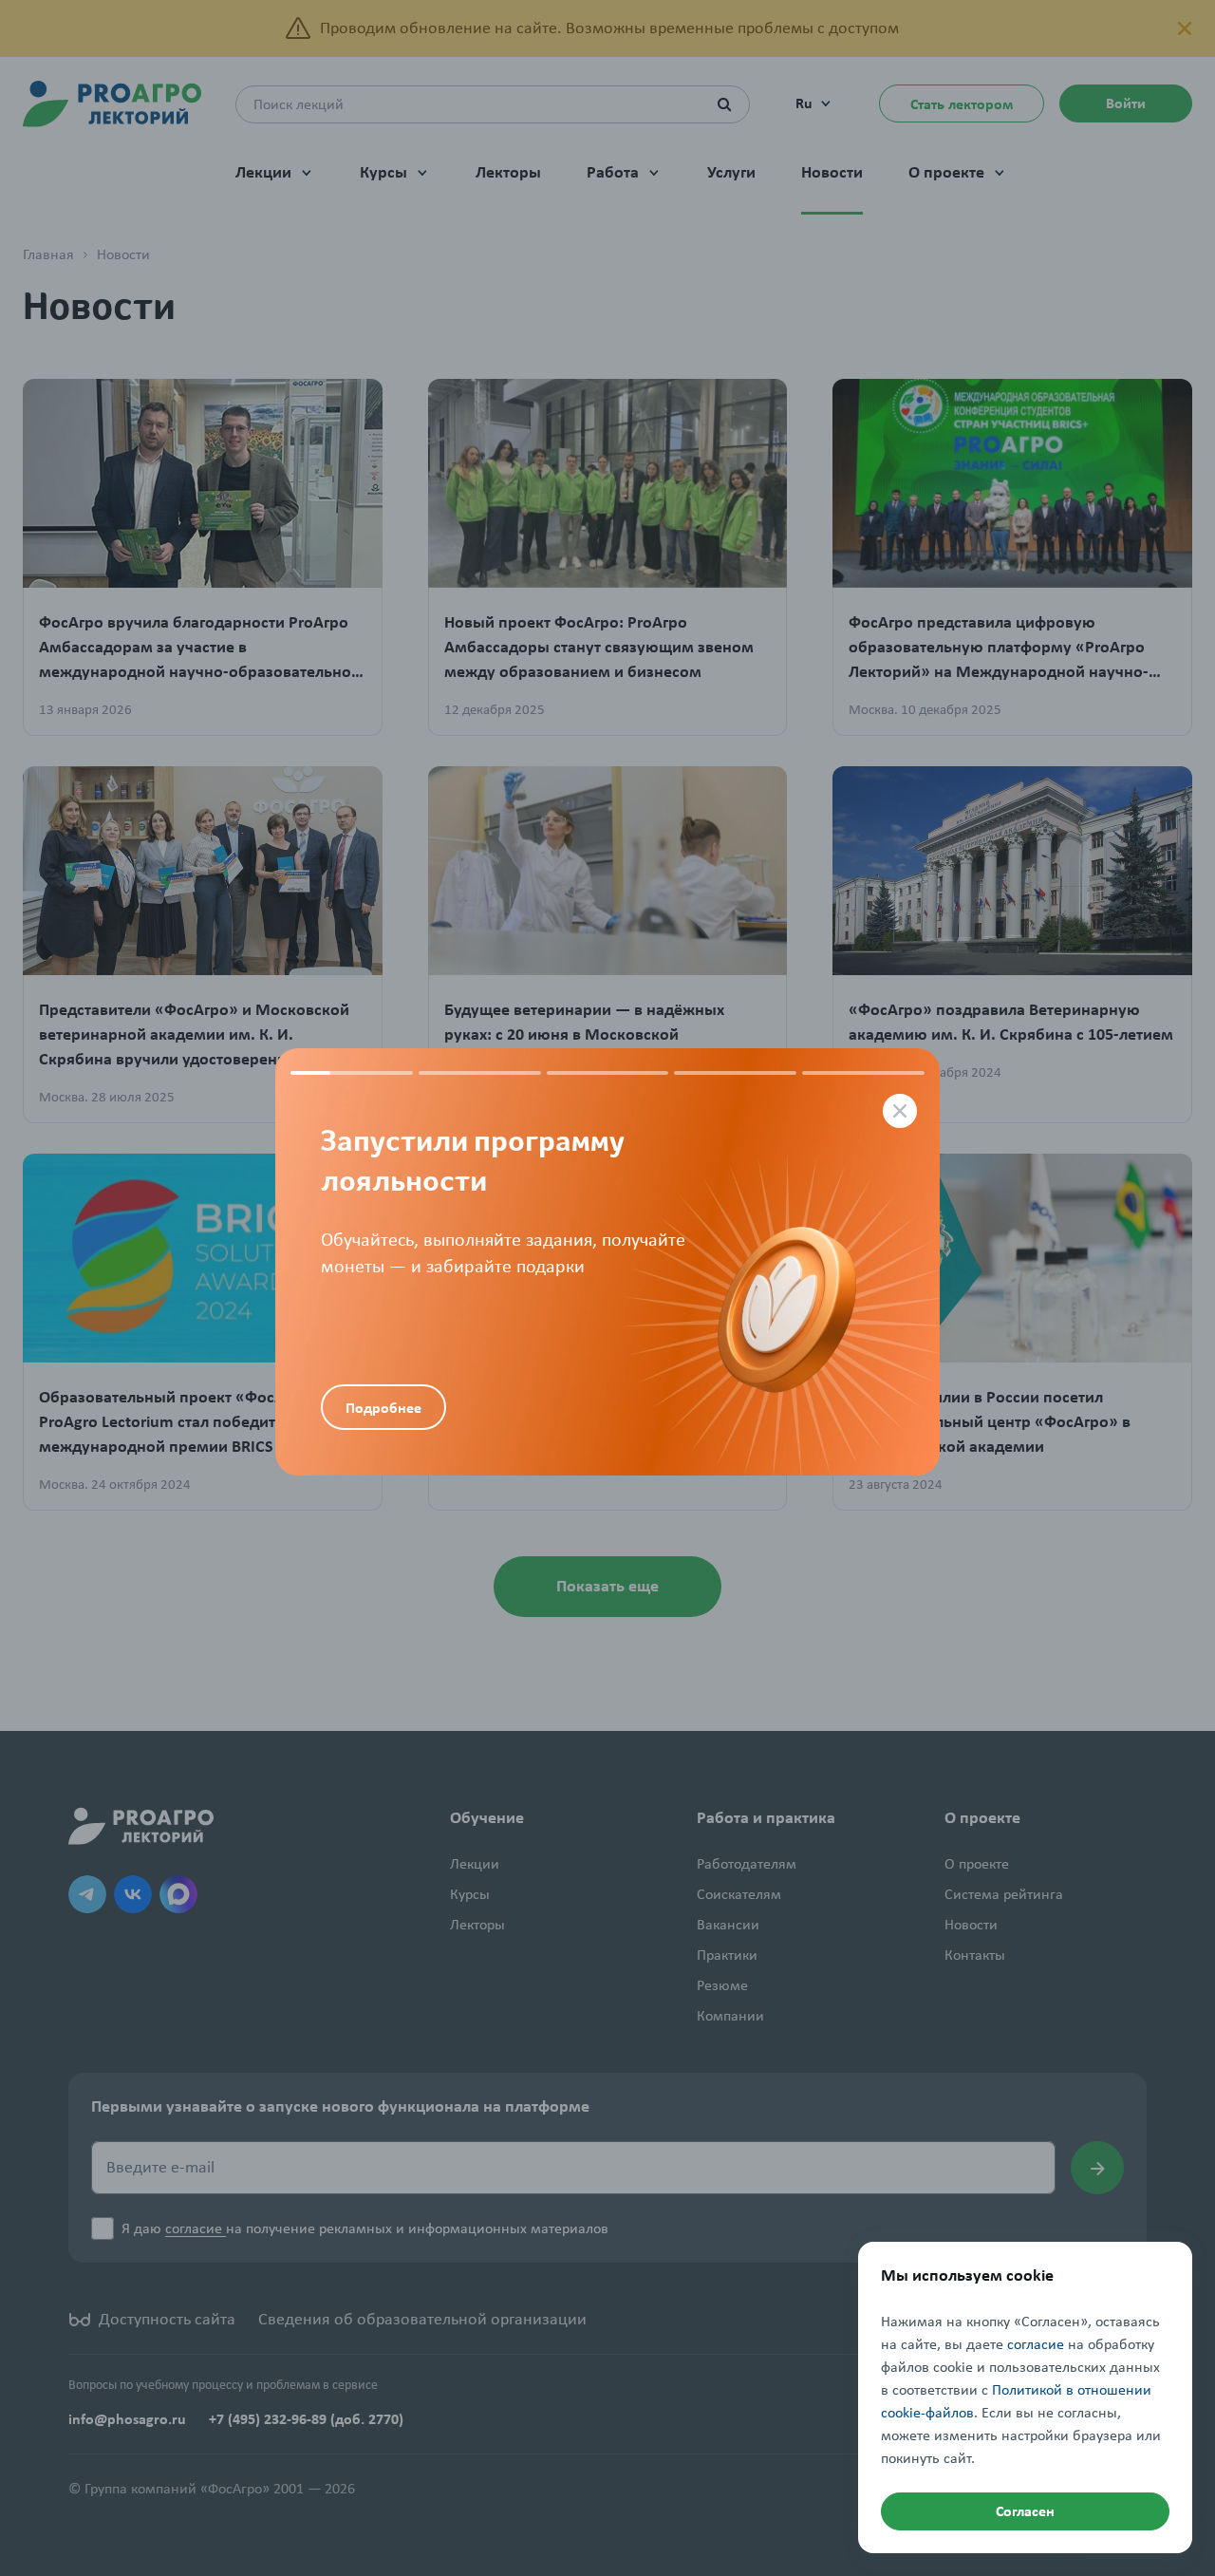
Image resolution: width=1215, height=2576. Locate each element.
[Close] (900, 1111)
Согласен (1025, 2511)
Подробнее (383, 1408)
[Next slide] (774, 1262)
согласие (1036, 2344)
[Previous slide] (441, 1205)
